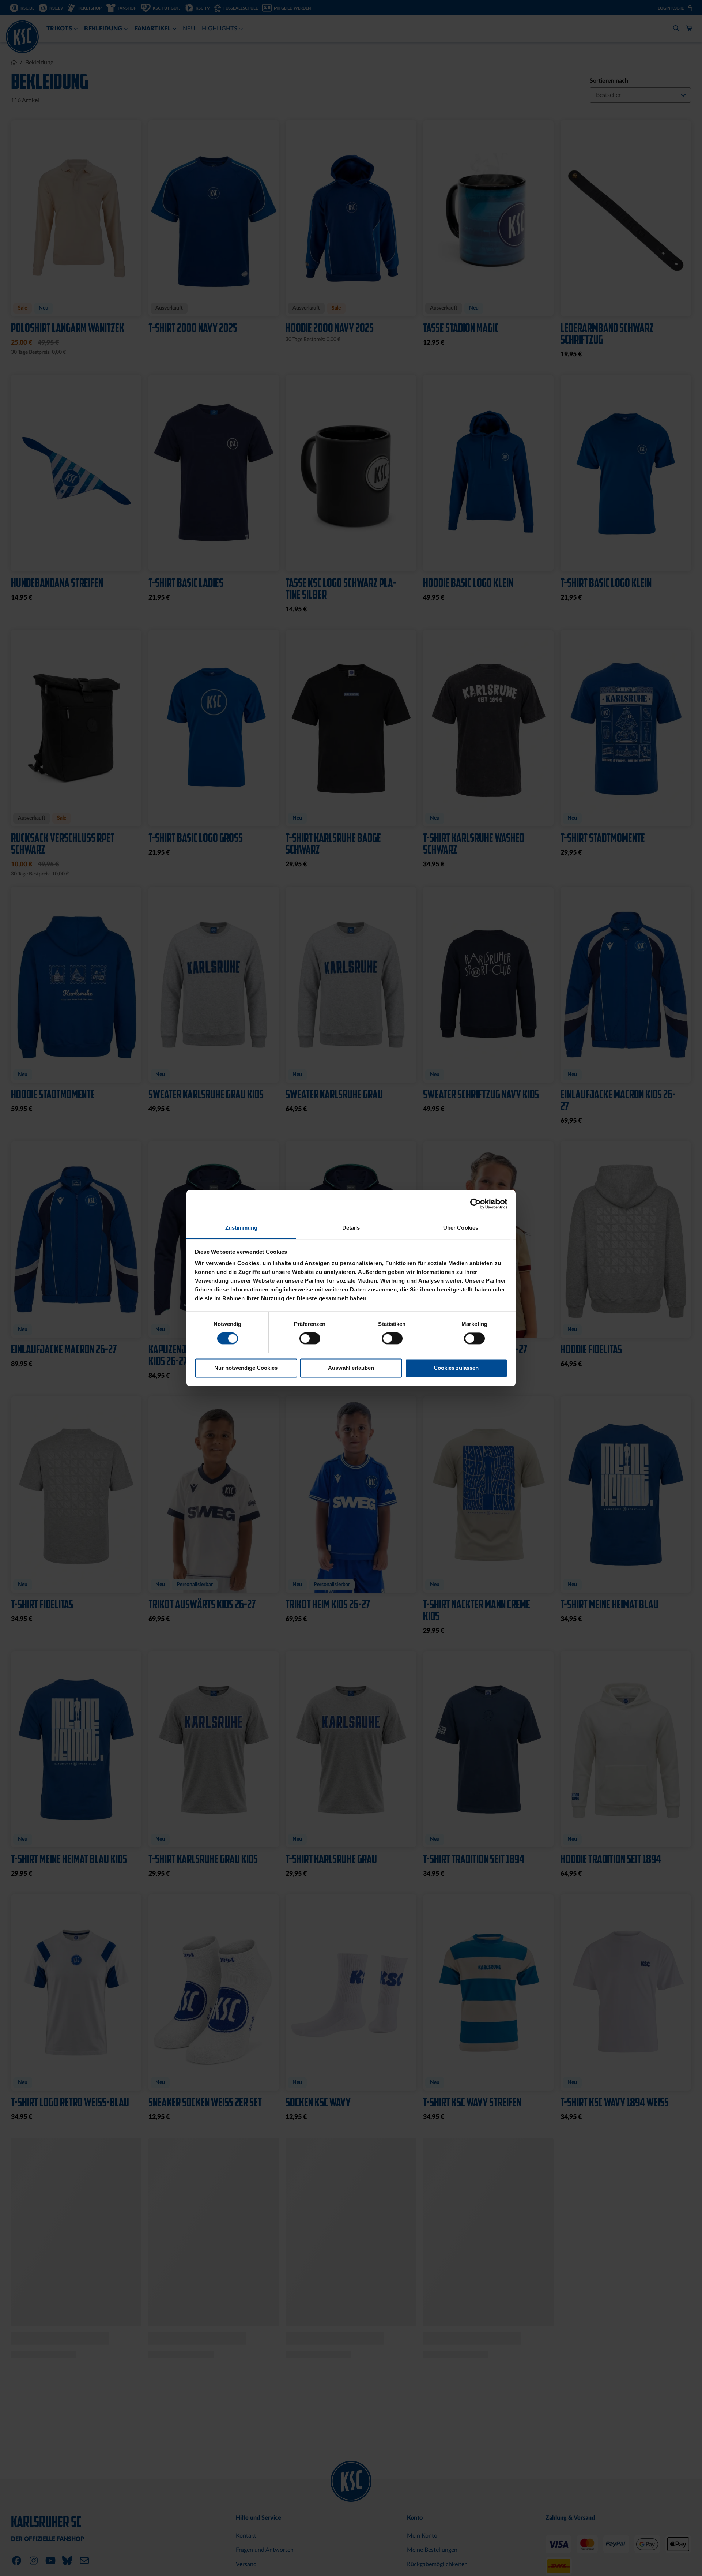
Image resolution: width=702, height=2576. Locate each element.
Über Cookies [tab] (461, 1228)
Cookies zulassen (456, 1368)
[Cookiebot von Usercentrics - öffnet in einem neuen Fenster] (475, 1204)
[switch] (310, 1339)
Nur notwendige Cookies (246, 1368)
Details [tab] (351, 1228)
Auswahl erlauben (351, 1368)
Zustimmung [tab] (241, 1228)
